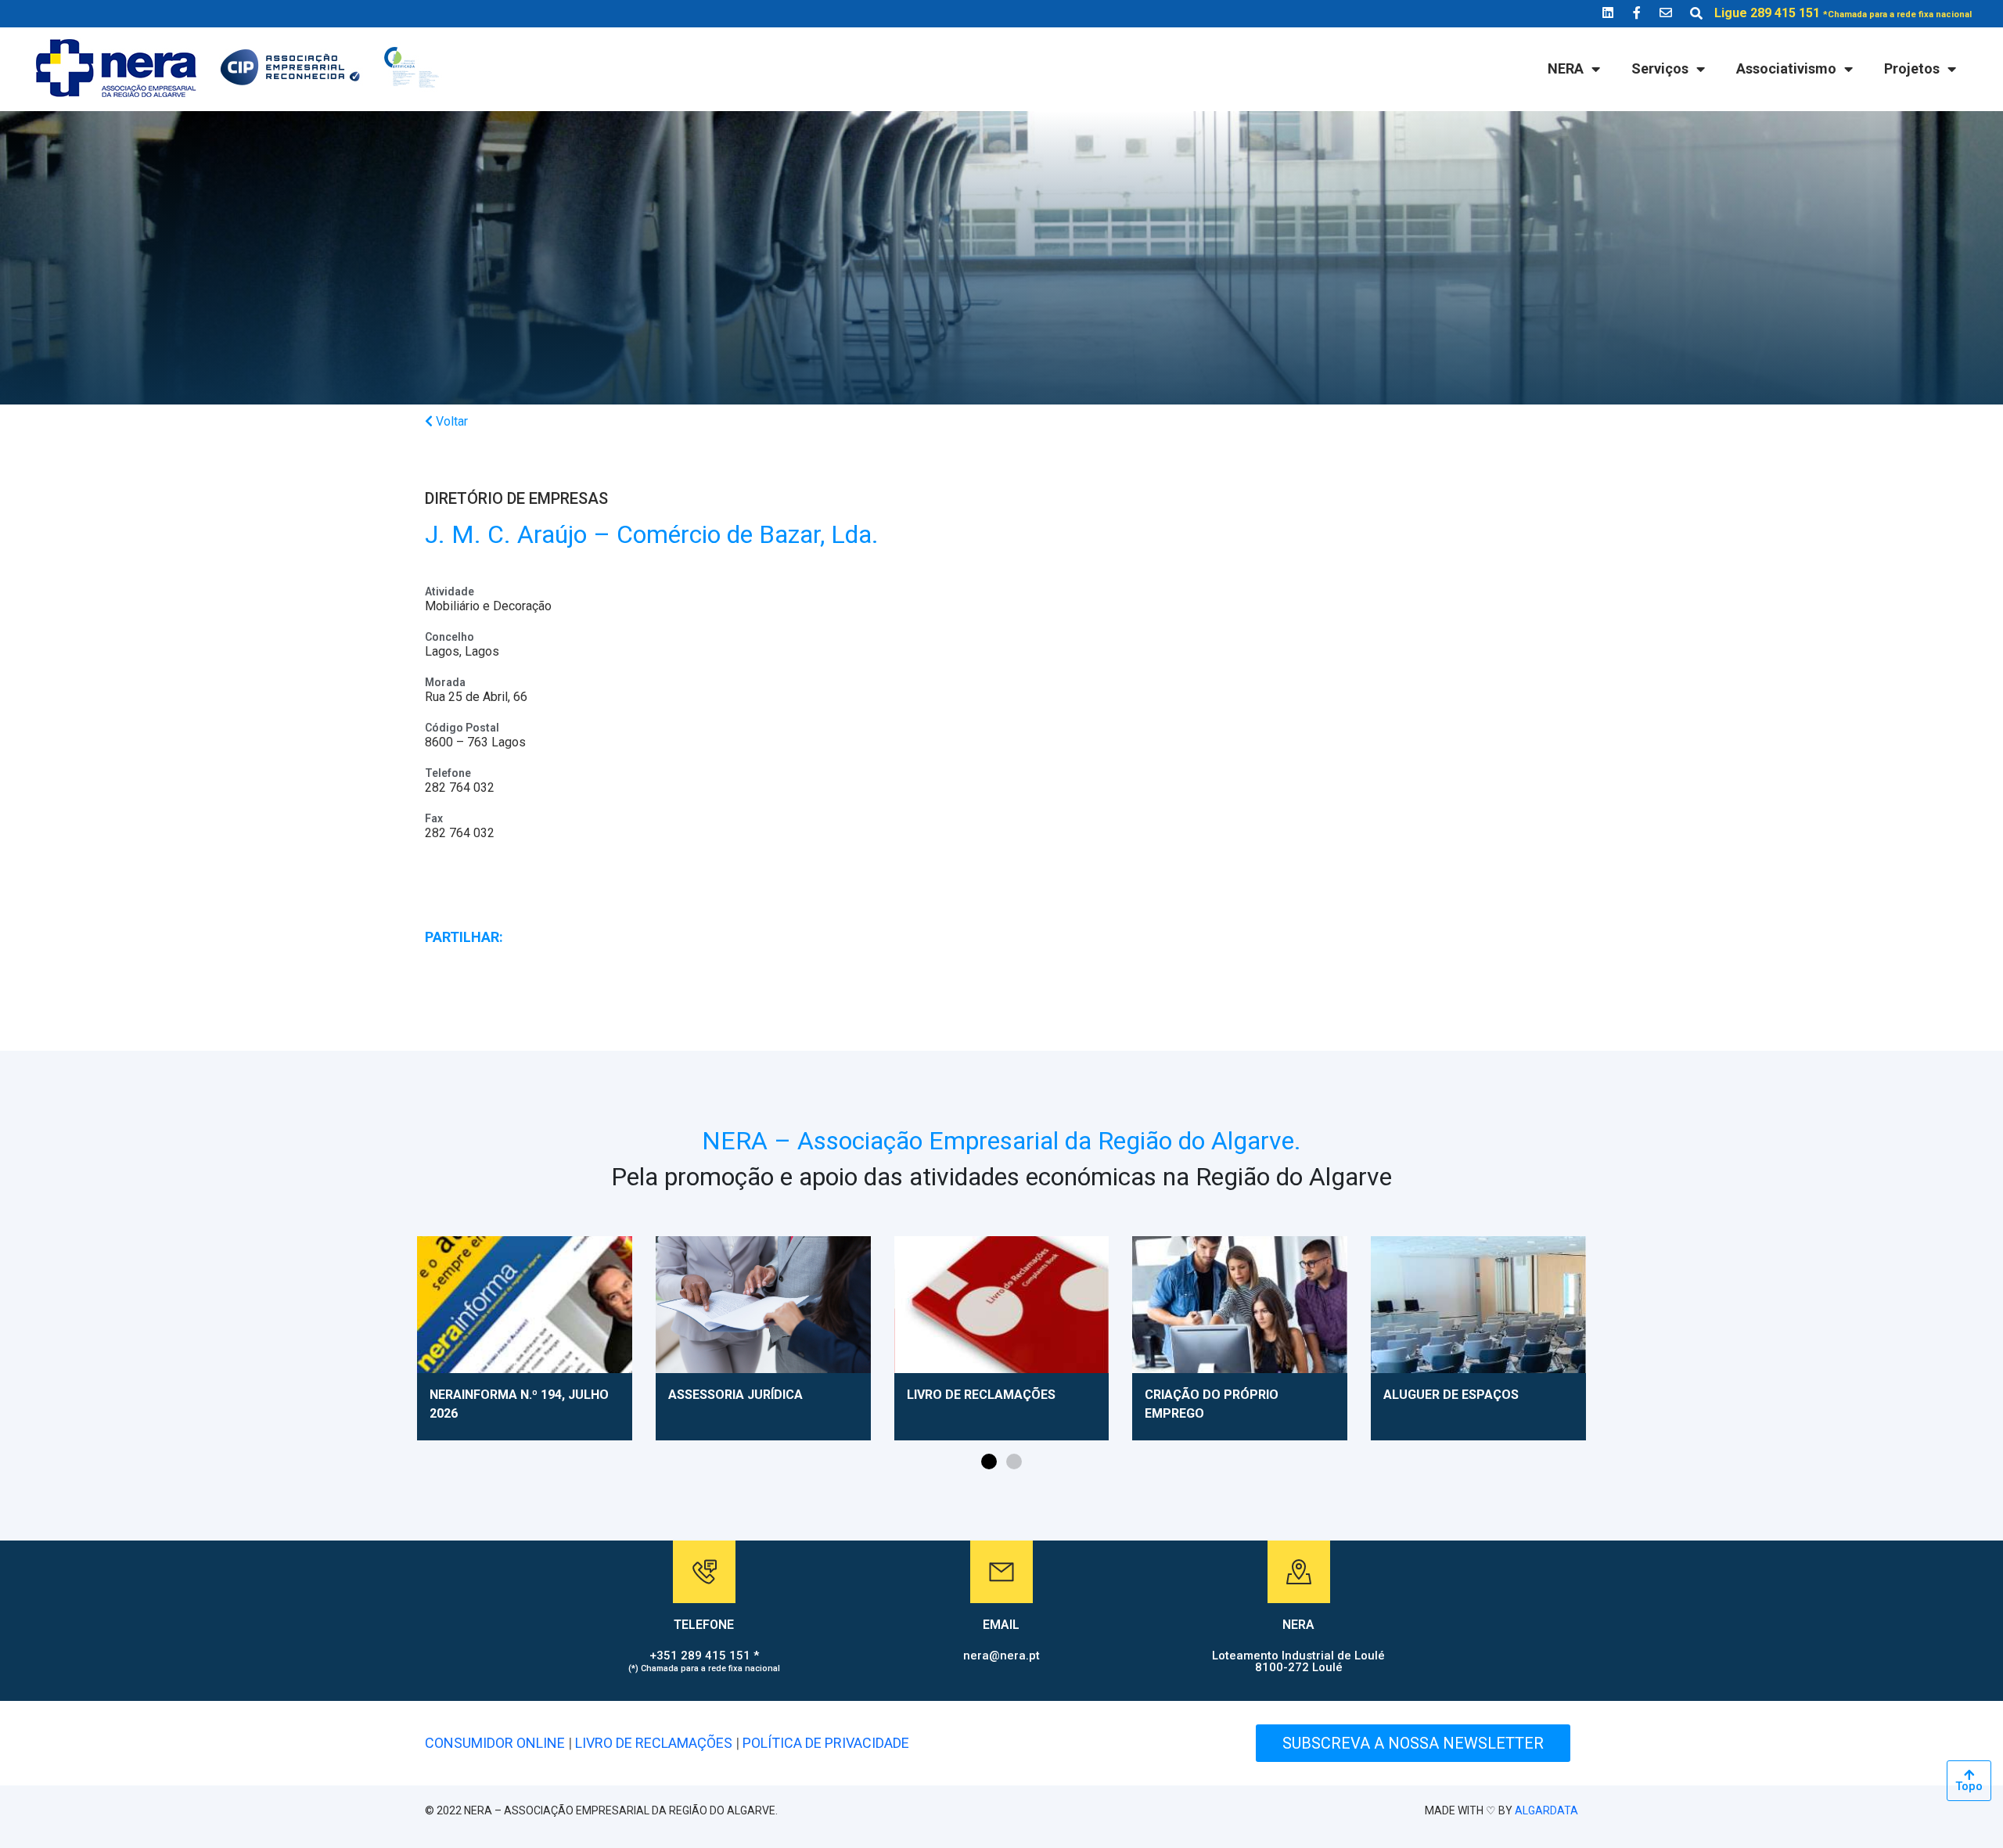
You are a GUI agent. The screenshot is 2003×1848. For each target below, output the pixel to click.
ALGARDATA (1546, 1810)
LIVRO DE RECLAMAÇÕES (654, 1743)
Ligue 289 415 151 (1843, 13)
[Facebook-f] (1637, 13)
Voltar (450, 421)
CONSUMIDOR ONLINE (495, 1743)
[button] (989, 1462)
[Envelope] (1666, 13)
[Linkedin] (1608, 13)
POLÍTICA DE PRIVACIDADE (826, 1743)
